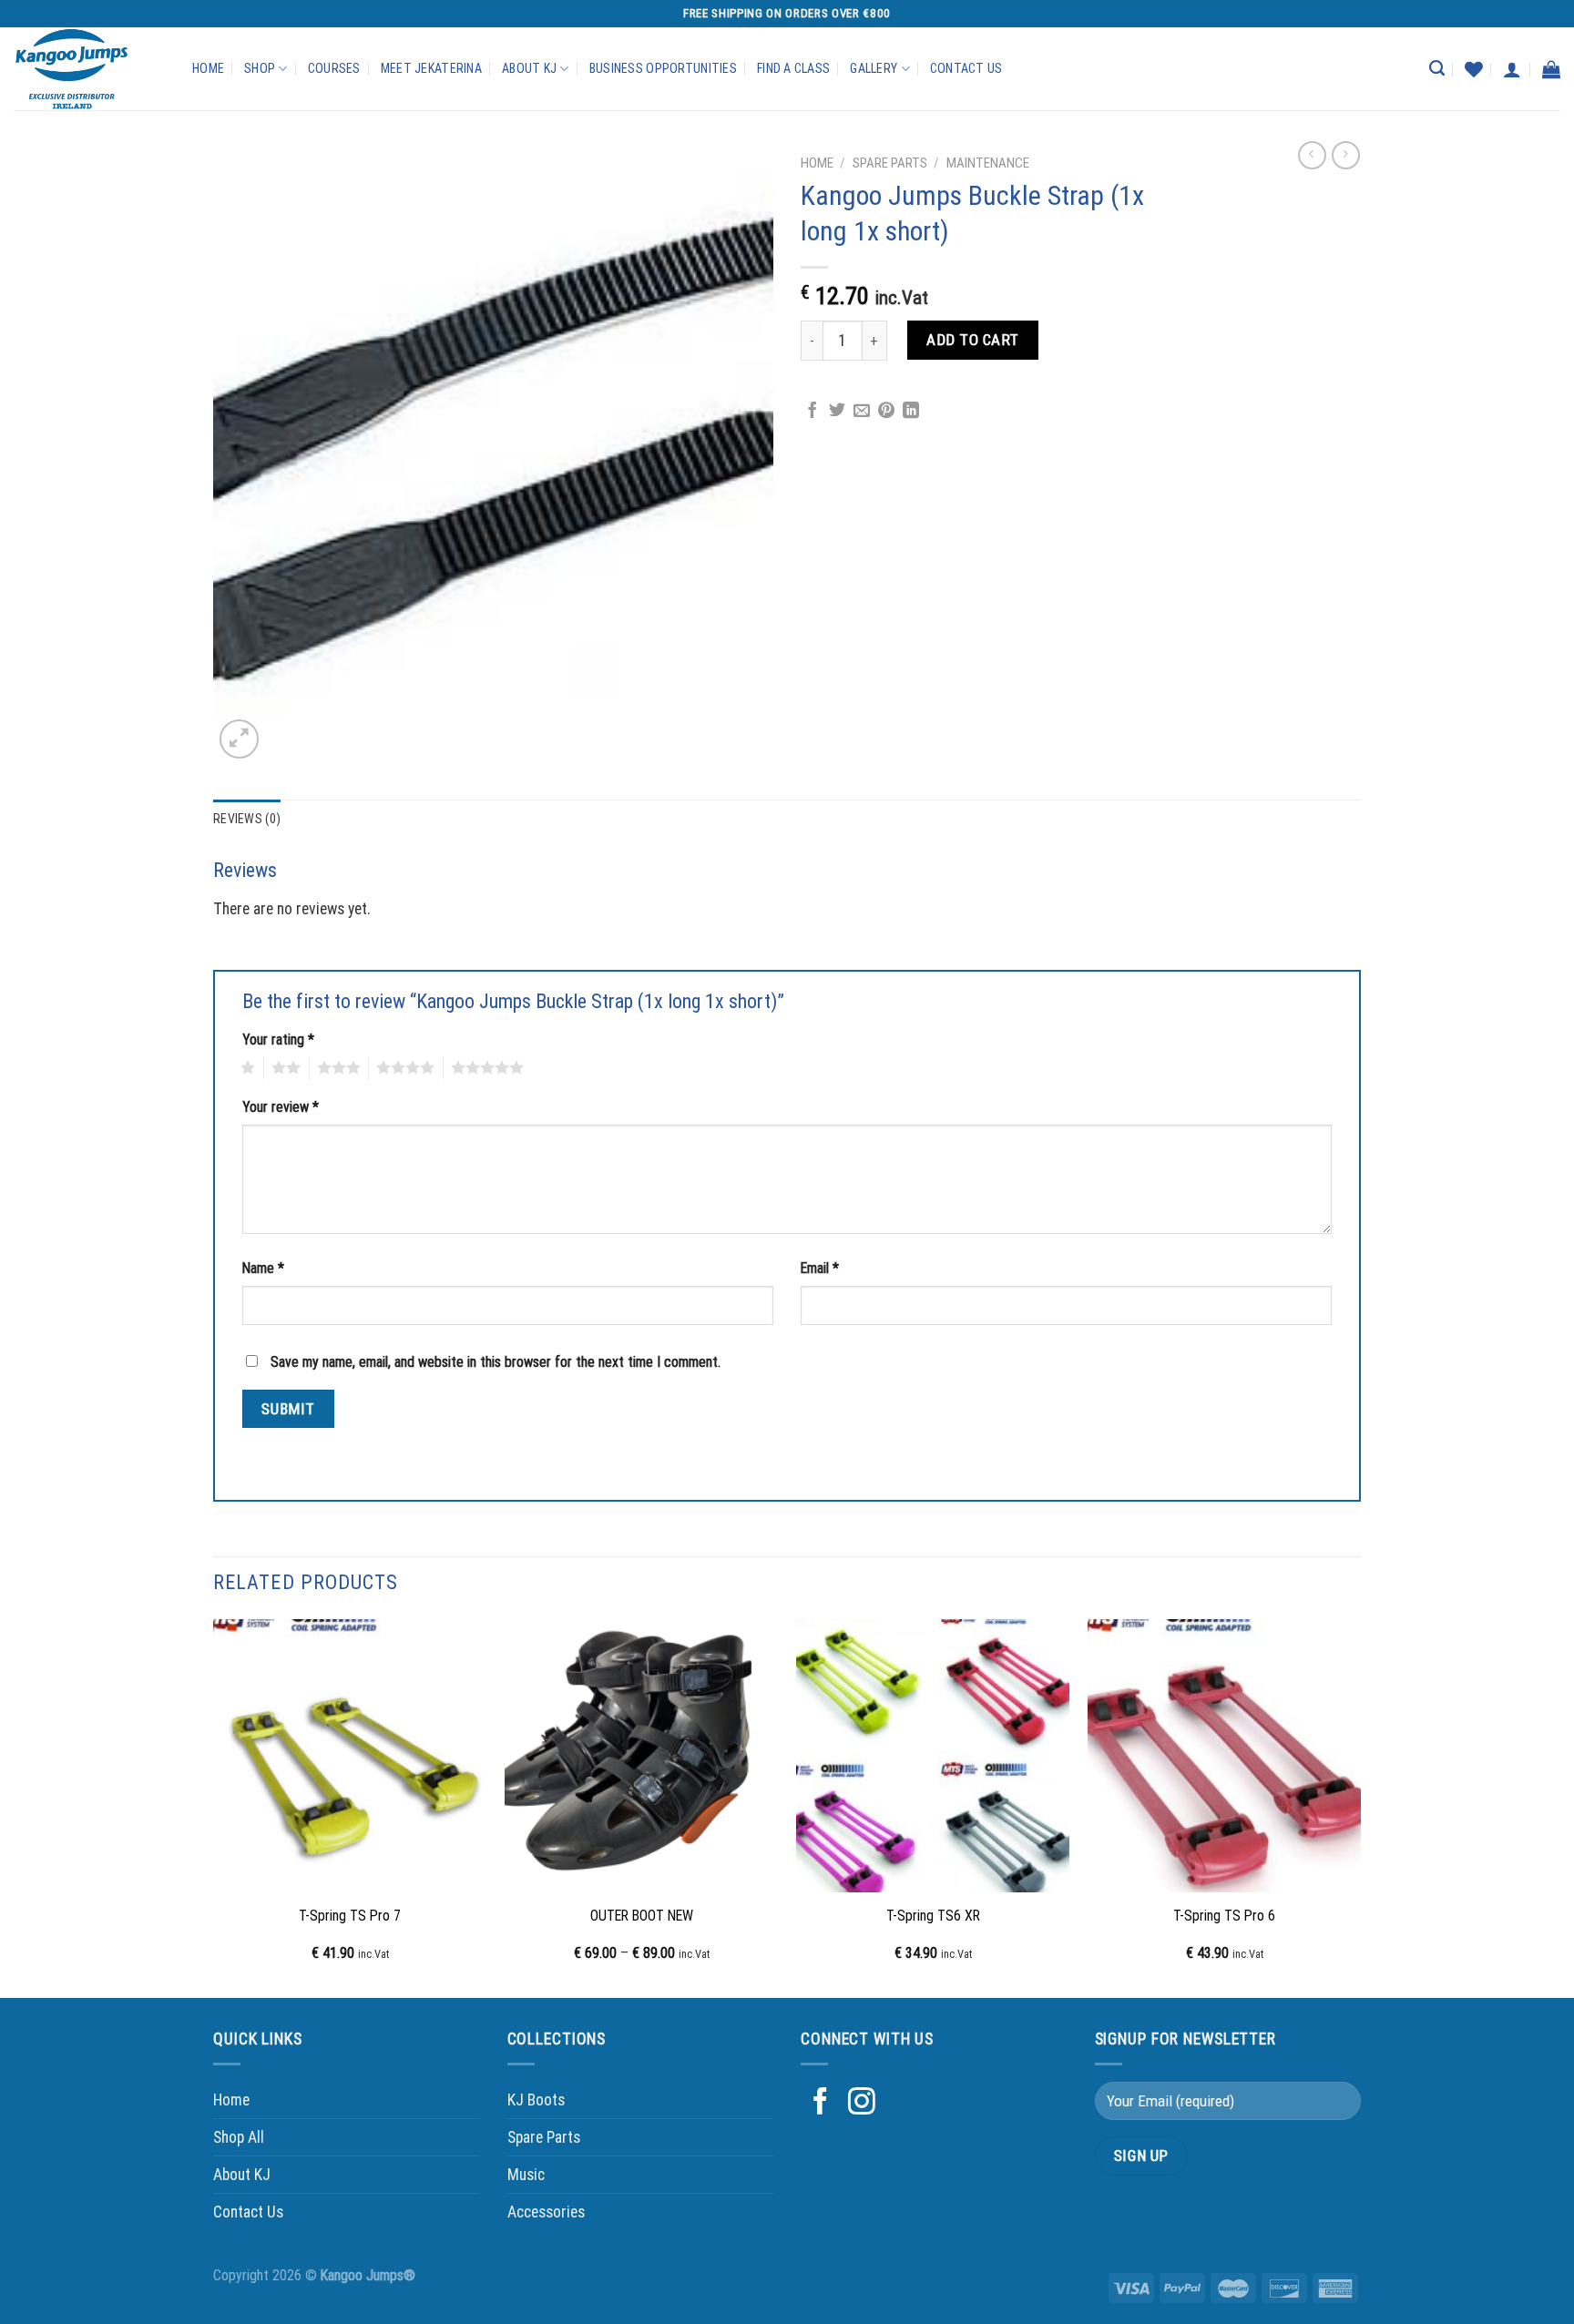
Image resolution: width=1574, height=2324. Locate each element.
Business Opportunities (663, 68)
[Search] (1437, 68)
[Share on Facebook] (813, 412)
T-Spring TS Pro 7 (350, 1916)
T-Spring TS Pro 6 (1224, 1916)
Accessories (546, 2212)
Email (820, 1268)
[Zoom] (239, 739)
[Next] (1360, 1807)
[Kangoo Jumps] (89, 69)
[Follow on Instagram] (862, 2103)
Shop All (239, 2137)
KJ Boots (536, 2100)
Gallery (874, 68)
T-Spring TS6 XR (933, 1916)
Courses (334, 68)
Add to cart (973, 340)
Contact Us (966, 68)
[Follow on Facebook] (821, 2103)
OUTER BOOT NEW (642, 1916)
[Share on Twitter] (837, 412)
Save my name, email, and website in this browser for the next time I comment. (496, 1362)
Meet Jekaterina (431, 68)
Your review (281, 1107)
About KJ (529, 68)
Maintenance (988, 163)
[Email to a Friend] (862, 412)
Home (208, 68)
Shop (260, 68)
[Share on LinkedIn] (911, 412)
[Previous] (214, 1807)
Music (526, 2175)
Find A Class (793, 68)
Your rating (278, 1040)
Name (263, 1268)
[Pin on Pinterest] (886, 412)
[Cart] (1551, 69)
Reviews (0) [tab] (247, 819)
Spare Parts (890, 163)
